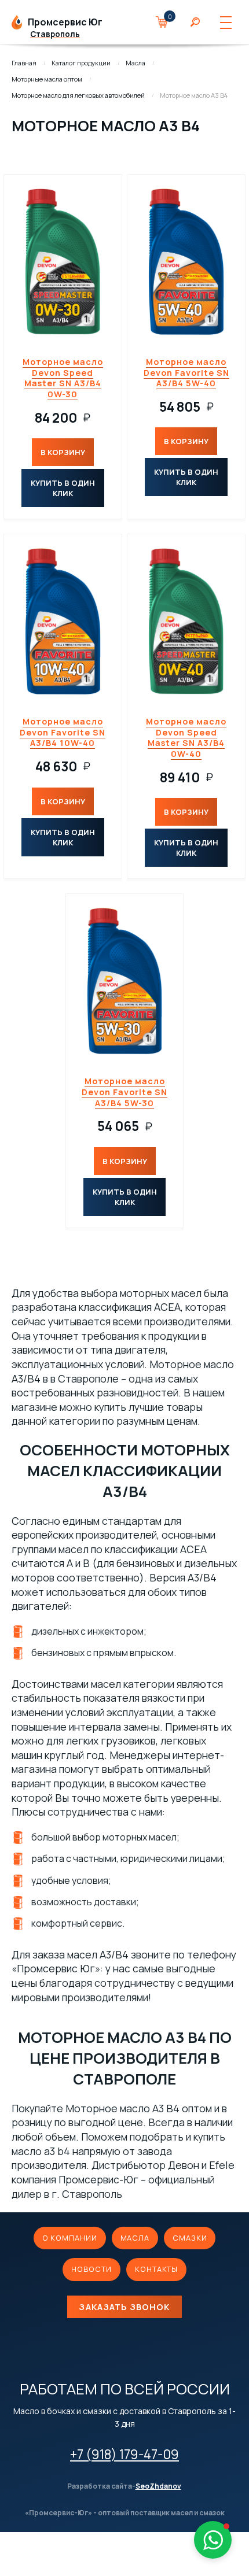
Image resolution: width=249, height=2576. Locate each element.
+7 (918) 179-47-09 (124, 2454)
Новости (91, 2269)
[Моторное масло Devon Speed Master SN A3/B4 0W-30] (63, 261)
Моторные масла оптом (47, 79)
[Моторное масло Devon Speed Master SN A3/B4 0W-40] (186, 621)
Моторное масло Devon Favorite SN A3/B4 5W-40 (186, 372)
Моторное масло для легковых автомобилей (78, 95)
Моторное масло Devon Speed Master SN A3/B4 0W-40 (186, 738)
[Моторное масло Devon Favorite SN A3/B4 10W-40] (63, 621)
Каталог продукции (81, 63)
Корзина (167, 22)
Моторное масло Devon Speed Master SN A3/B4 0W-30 (63, 378)
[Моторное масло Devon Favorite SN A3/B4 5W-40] (186, 261)
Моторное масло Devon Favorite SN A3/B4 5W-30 (124, 1092)
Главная (24, 63)
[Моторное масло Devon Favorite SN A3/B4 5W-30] (125, 981)
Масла (136, 63)
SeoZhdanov (158, 2486)
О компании (70, 2238)
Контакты (156, 2269)
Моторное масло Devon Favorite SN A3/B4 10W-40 (63, 732)
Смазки (190, 2238)
